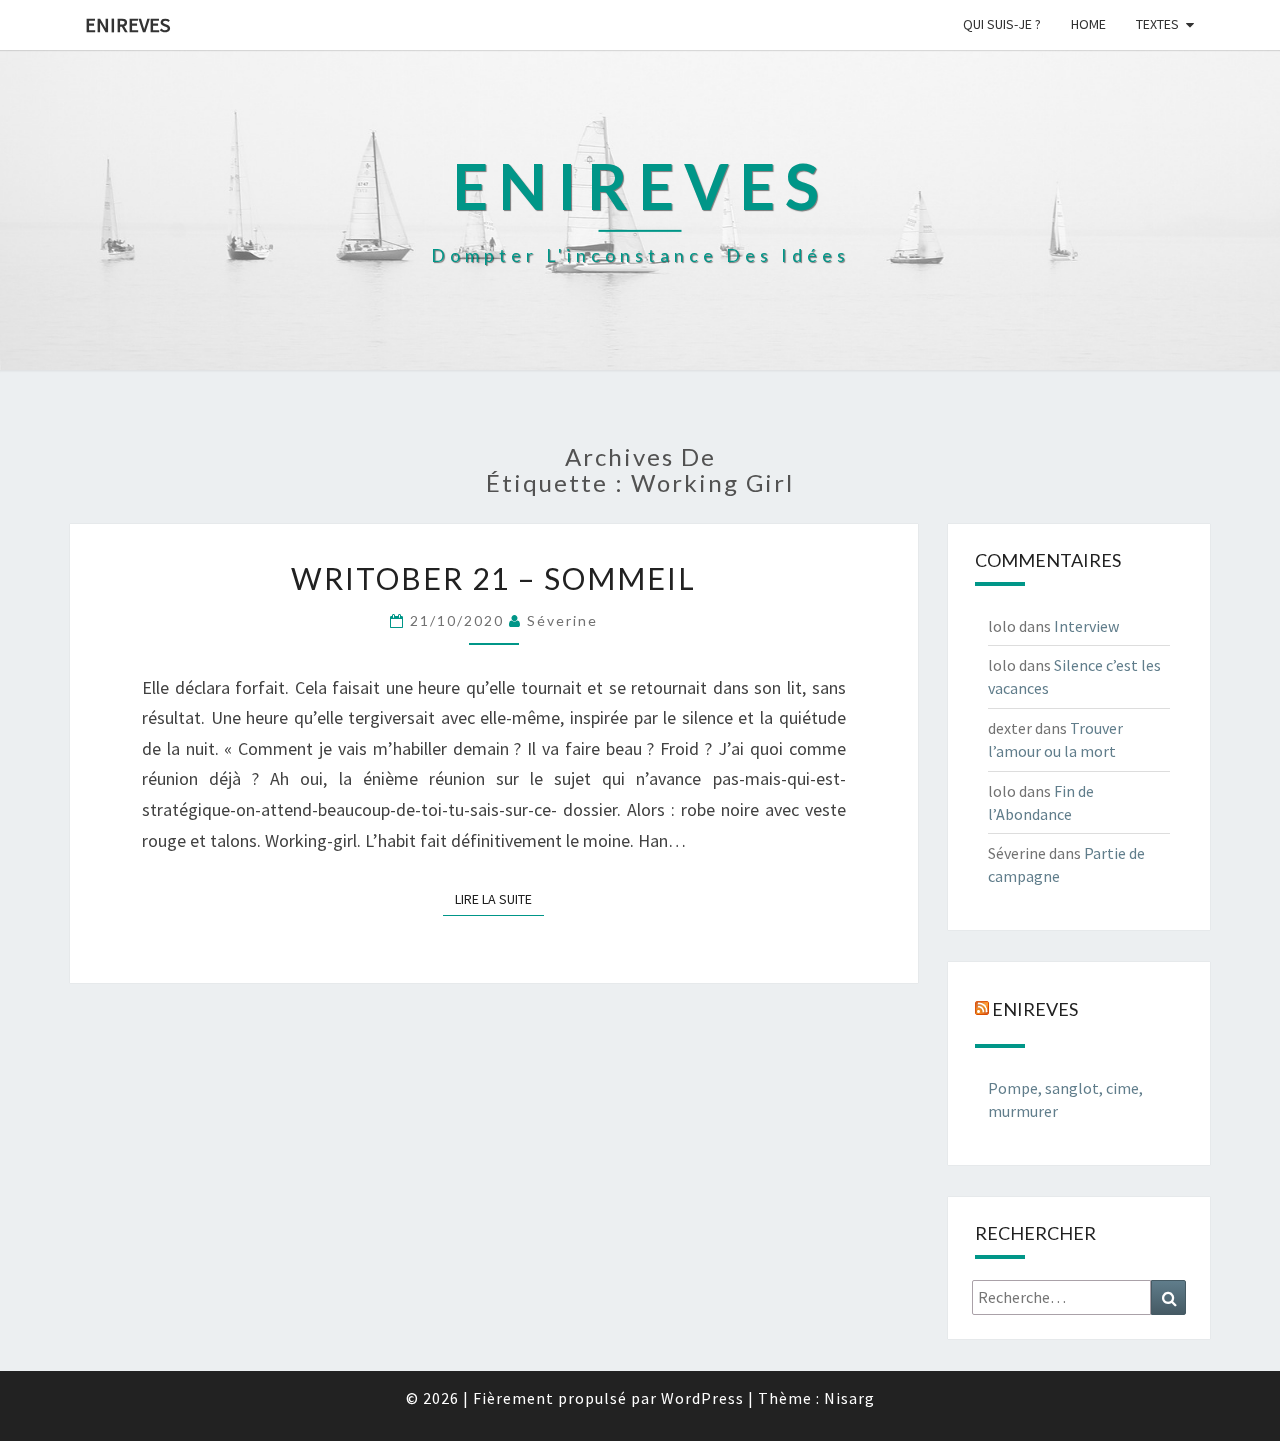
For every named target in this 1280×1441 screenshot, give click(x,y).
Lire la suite (499, 898)
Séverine (562, 620)
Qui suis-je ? (1002, 24)
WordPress (702, 1398)
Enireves (127, 24)
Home (1088, 24)
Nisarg (849, 1398)
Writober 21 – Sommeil (493, 578)
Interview (1086, 626)
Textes (1157, 24)
